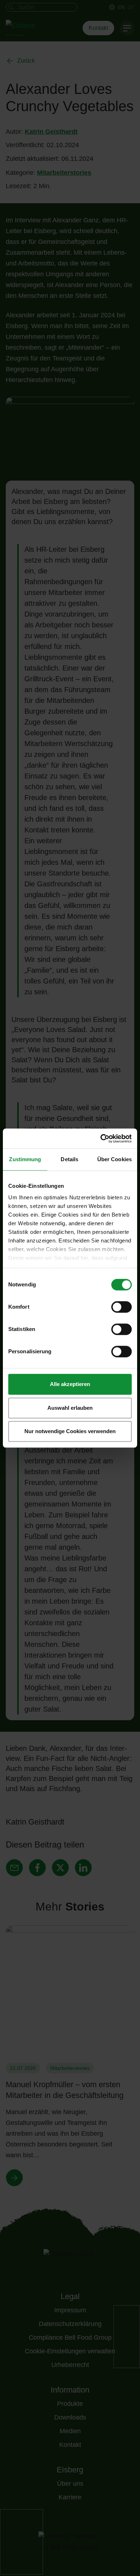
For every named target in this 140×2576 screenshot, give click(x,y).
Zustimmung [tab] (25, 1159)
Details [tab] (69, 1159)
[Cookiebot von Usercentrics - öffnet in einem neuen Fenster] (101, 1139)
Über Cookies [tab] (115, 1159)
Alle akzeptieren (70, 1384)
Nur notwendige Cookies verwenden (70, 1431)
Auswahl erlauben (70, 1408)
